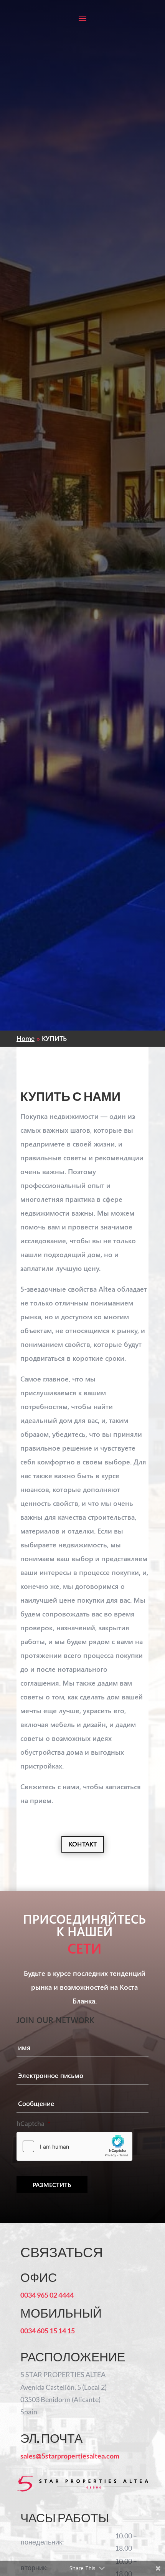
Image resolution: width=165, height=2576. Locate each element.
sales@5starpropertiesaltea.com (70, 2456)
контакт (83, 1844)
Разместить (52, 2185)
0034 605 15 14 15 (48, 2331)
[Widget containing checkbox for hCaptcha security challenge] (74, 2146)
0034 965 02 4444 (47, 2295)
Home (26, 1038)
